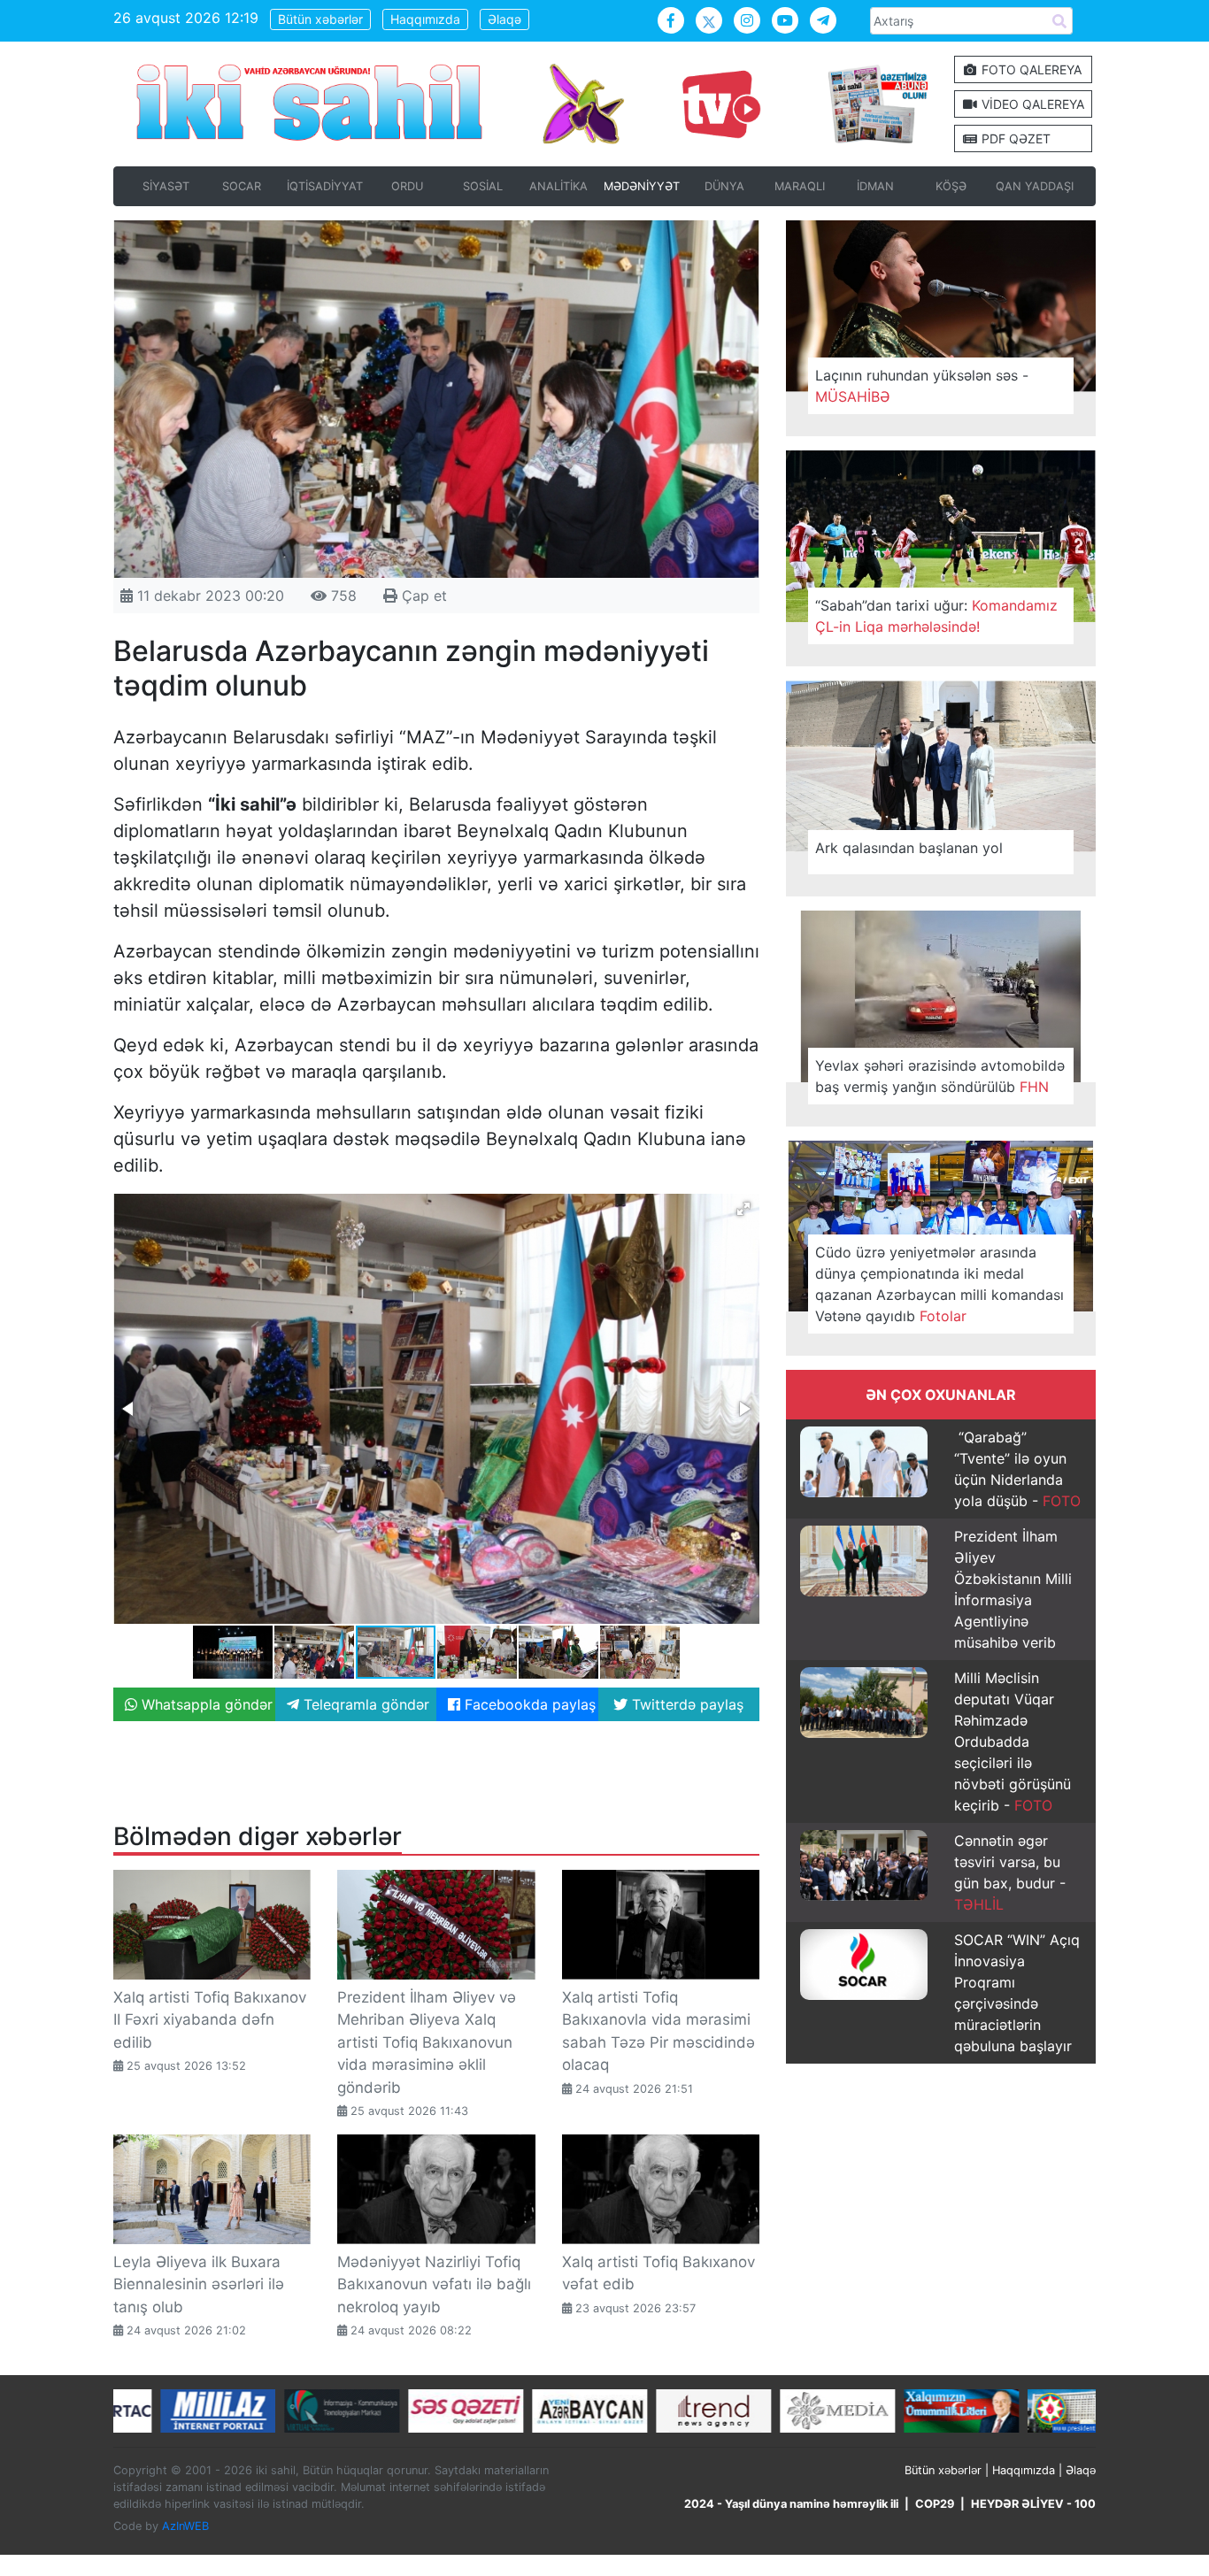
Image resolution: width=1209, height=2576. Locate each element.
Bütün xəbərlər (320, 19)
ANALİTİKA (558, 186)
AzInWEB (185, 2526)
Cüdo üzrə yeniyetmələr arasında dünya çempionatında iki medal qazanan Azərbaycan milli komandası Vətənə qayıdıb (939, 1284)
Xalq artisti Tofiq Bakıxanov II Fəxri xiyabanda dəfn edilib (210, 2020)
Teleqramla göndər (364, 1704)
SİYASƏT (166, 186)
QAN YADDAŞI (1035, 186)
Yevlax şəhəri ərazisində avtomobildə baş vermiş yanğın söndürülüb (940, 1076)
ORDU (407, 186)
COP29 (935, 2504)
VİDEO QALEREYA (1031, 104)
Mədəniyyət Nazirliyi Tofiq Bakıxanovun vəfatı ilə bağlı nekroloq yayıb (434, 2284)
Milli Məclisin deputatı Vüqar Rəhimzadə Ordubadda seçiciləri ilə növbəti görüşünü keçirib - (1013, 1742)
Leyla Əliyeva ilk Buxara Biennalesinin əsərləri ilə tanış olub (199, 2284)
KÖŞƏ (951, 186)
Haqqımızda (425, 19)
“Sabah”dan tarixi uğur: (936, 616)
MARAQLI (800, 186)
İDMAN (875, 186)
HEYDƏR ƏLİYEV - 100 (1033, 2504)
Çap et (422, 596)
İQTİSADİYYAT (325, 186)
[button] (743, 1209)
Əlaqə (504, 19)
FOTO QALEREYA (1030, 69)
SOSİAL (483, 186)
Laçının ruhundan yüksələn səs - (922, 386)
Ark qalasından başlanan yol (909, 848)
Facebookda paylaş (528, 1704)
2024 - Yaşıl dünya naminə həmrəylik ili (791, 2504)
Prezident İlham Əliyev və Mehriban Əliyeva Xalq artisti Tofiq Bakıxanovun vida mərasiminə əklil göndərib (427, 2042)
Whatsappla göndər (205, 1704)
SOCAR (242, 186)
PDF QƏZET (1014, 138)
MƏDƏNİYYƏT (642, 186)
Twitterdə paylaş (685, 1704)
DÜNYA (724, 186)
